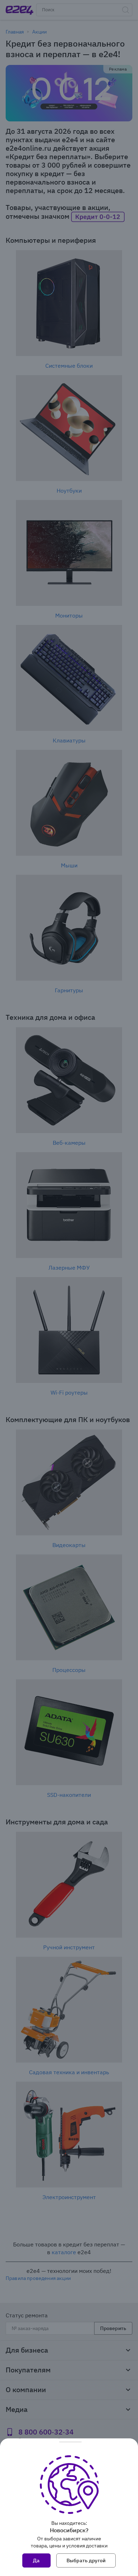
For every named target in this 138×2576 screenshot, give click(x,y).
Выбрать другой (86, 2560)
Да (36, 2560)
